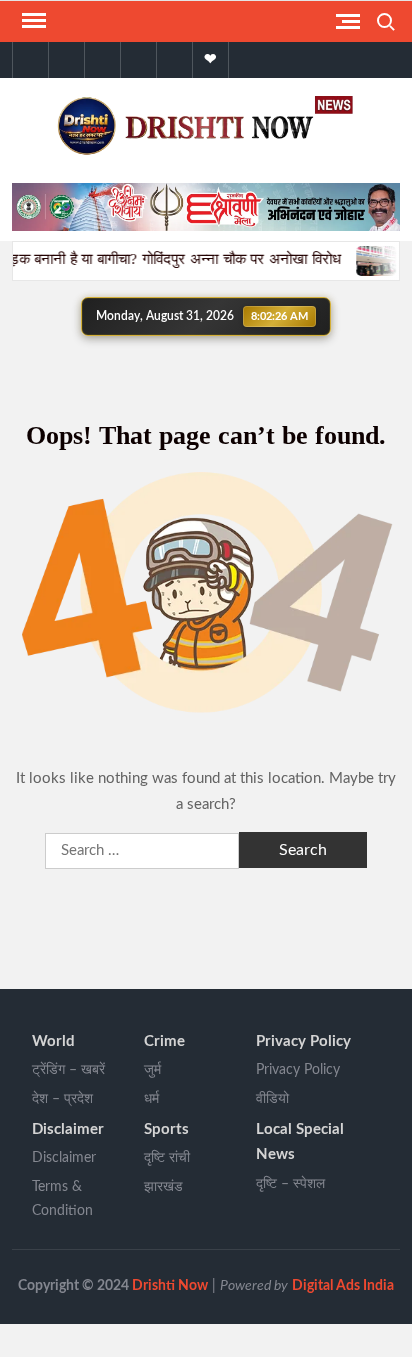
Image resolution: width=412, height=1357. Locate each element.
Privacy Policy (303, 1041)
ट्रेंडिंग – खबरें (68, 1070)
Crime (164, 1041)
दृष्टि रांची (167, 1158)
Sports (166, 1129)
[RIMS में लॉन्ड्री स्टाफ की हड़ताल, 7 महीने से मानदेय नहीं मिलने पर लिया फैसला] (367, 259)
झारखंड (163, 1187)
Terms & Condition (62, 1199)
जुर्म (152, 1070)
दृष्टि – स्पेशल (290, 1184)
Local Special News (300, 1142)
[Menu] (32, 21)
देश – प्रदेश (62, 1099)
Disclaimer (68, 1129)
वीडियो (272, 1099)
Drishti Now (170, 1286)
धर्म (151, 1099)
